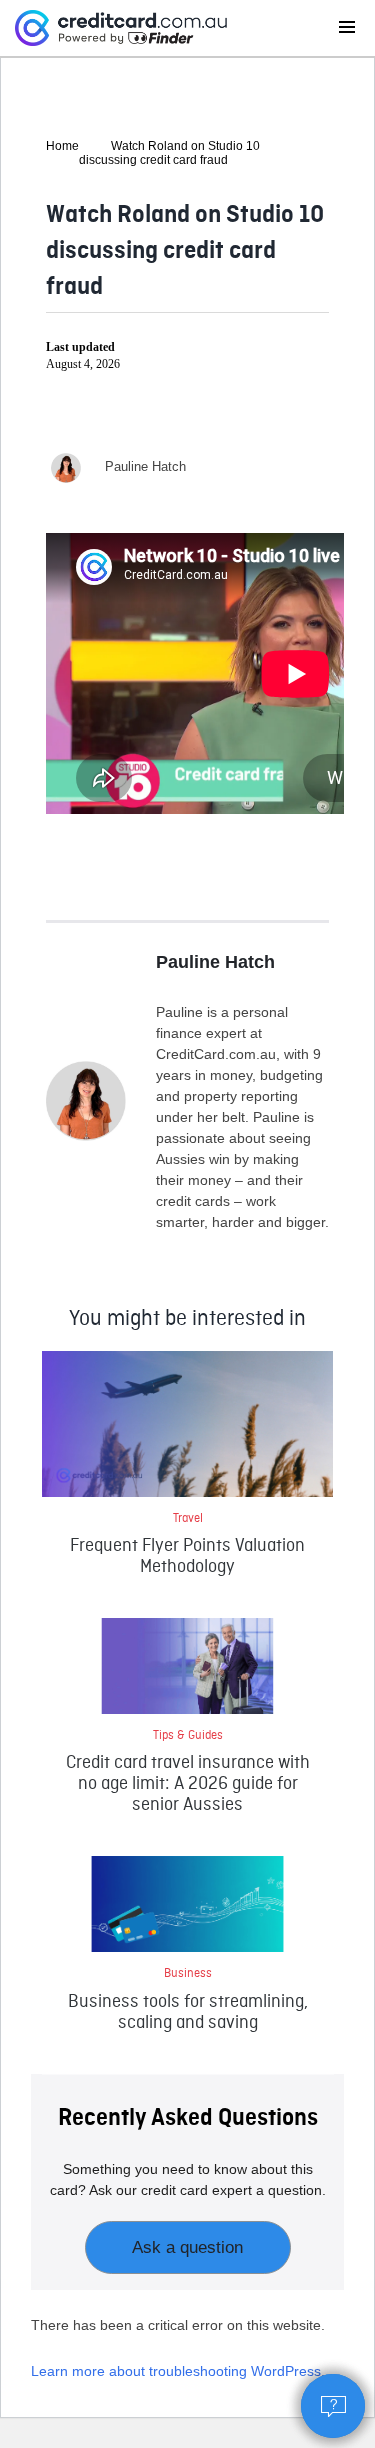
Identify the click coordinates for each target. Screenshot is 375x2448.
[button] (333, 2406)
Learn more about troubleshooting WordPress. (178, 2371)
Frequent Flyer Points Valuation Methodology (187, 1557)
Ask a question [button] (187, 2247)
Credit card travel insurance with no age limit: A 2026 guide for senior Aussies (188, 1784)
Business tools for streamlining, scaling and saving (188, 2013)
